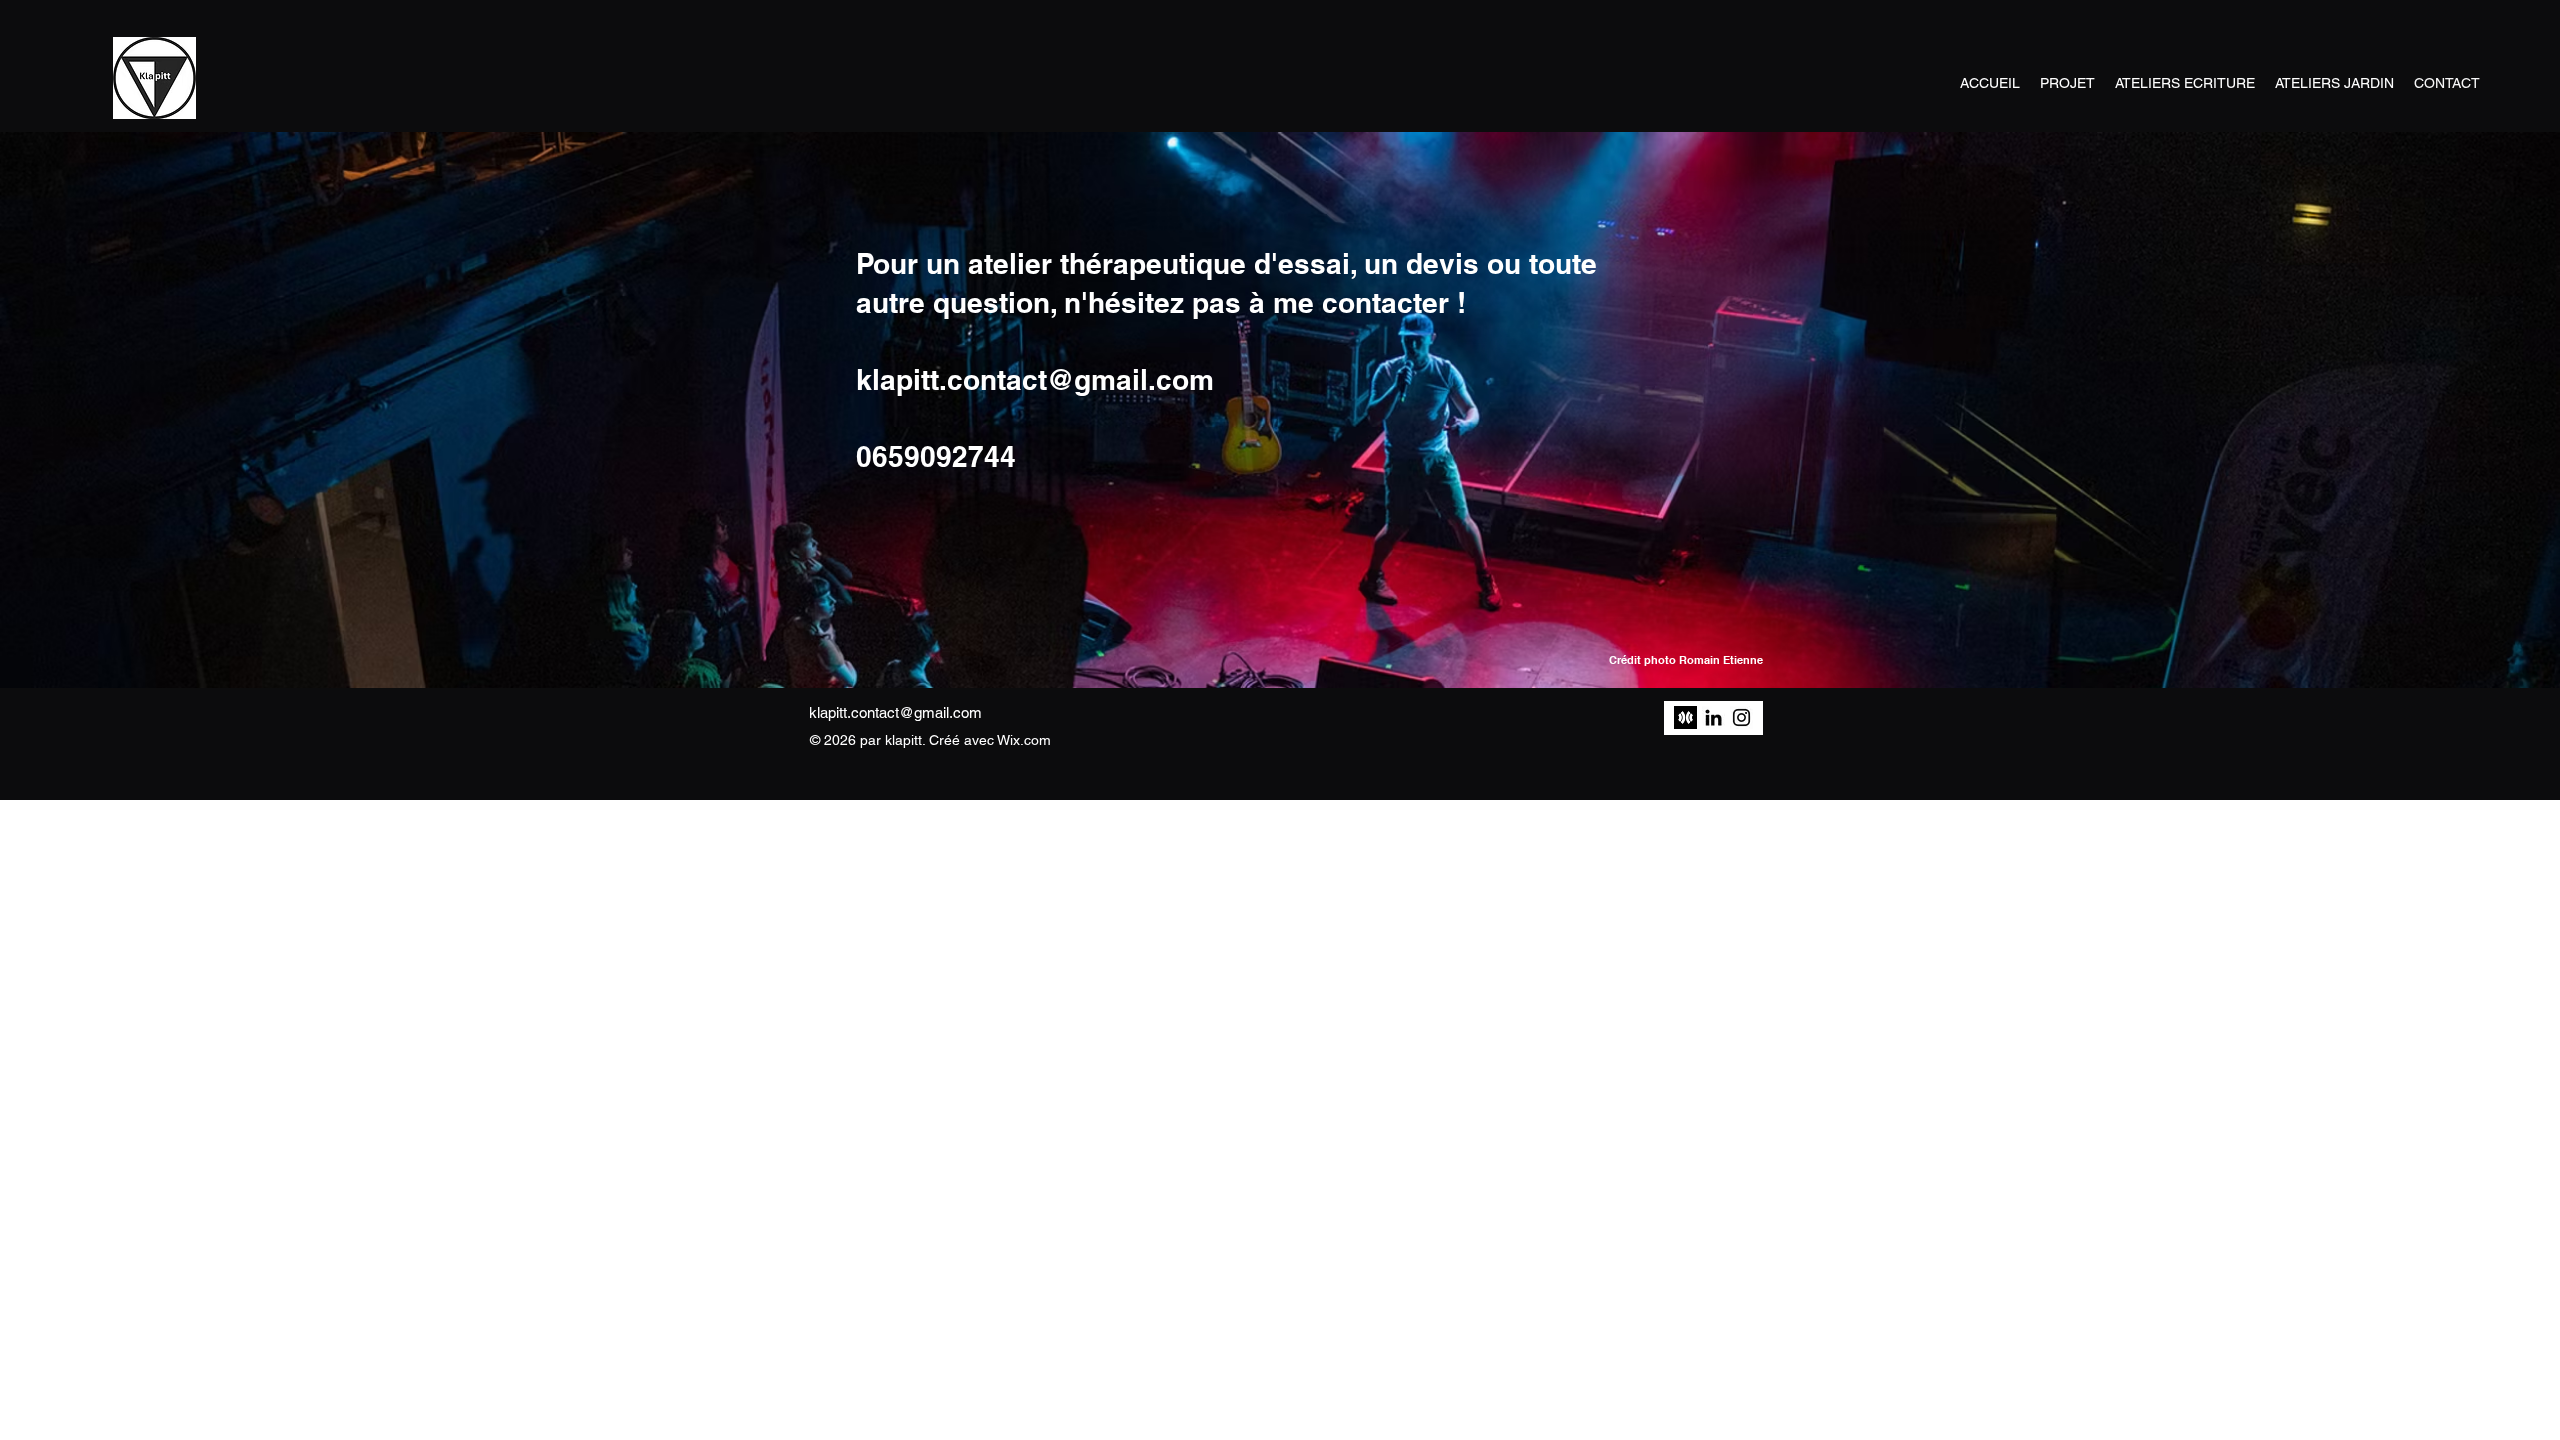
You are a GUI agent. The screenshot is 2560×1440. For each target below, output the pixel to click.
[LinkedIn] (1713, 717)
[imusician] (1685, 717)
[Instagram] (1741, 717)
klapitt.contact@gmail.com (895, 712)
